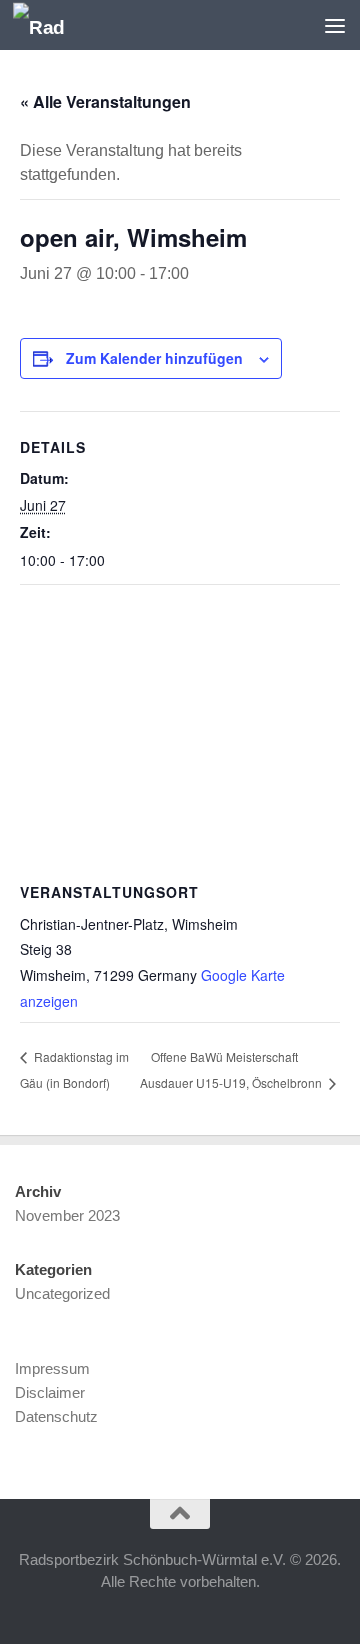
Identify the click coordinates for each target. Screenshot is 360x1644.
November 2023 (67, 1215)
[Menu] (335, 25)
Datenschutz (56, 1416)
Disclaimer (50, 1392)
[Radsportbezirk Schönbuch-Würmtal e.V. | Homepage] (47, 25)
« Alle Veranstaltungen (105, 101)
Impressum (52, 1368)
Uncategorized (62, 1293)
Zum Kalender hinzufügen (154, 358)
